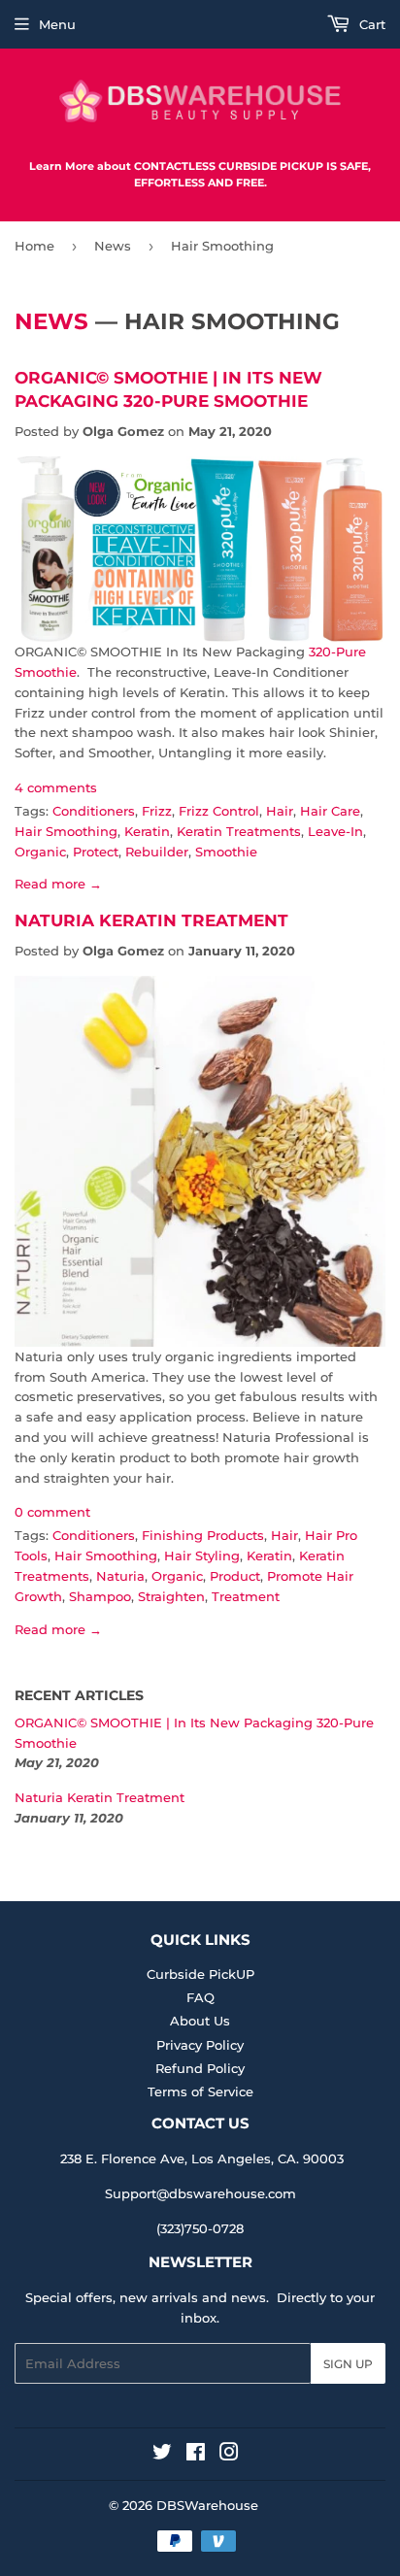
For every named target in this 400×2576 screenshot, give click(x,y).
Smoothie (226, 852)
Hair (280, 811)
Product (235, 1576)
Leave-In (335, 831)
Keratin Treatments (239, 831)
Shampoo (100, 1596)
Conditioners (94, 811)
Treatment (246, 1596)
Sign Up (348, 2364)
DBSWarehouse (207, 2505)
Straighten (171, 1596)
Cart (370, 24)
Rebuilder (157, 852)
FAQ (200, 1997)
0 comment (52, 1512)
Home (34, 246)
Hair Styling (202, 1556)
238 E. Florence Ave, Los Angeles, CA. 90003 (202, 2158)
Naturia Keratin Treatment (151, 920)
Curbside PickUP (200, 1974)
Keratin (147, 831)
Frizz (157, 811)
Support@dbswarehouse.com (200, 2193)
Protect (96, 852)
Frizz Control (219, 811)
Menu (57, 24)
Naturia (120, 1576)
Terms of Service (200, 2091)
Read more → (58, 884)
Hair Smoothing (66, 831)
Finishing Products (203, 1535)
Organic (40, 852)
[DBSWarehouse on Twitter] (162, 2455)
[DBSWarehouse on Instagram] (229, 2455)
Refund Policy (200, 2068)
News (113, 246)
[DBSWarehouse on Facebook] (196, 2455)
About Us (200, 2021)
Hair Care (330, 811)
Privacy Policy (200, 2045)
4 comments (56, 787)
